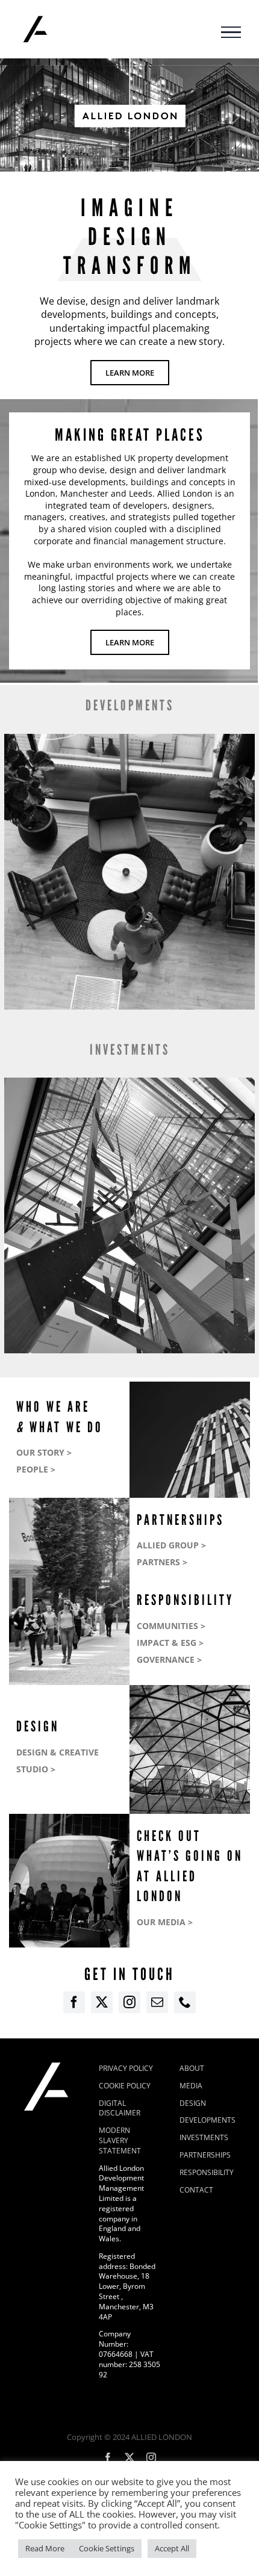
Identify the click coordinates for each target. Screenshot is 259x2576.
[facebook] (74, 2002)
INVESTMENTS (130, 1050)
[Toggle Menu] (231, 33)
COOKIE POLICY (125, 2086)
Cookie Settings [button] (107, 2548)
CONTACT (196, 2190)
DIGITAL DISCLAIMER (120, 2108)
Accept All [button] (172, 2548)
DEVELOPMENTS (130, 705)
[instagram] (129, 2002)
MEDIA (191, 2086)
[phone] (185, 2002)
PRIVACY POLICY (126, 2068)
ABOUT (192, 2068)
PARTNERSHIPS (205, 2155)
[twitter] (102, 2002)
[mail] (157, 2002)
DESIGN (193, 2103)
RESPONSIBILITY (207, 2172)
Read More (45, 2548)
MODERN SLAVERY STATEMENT (120, 2140)
